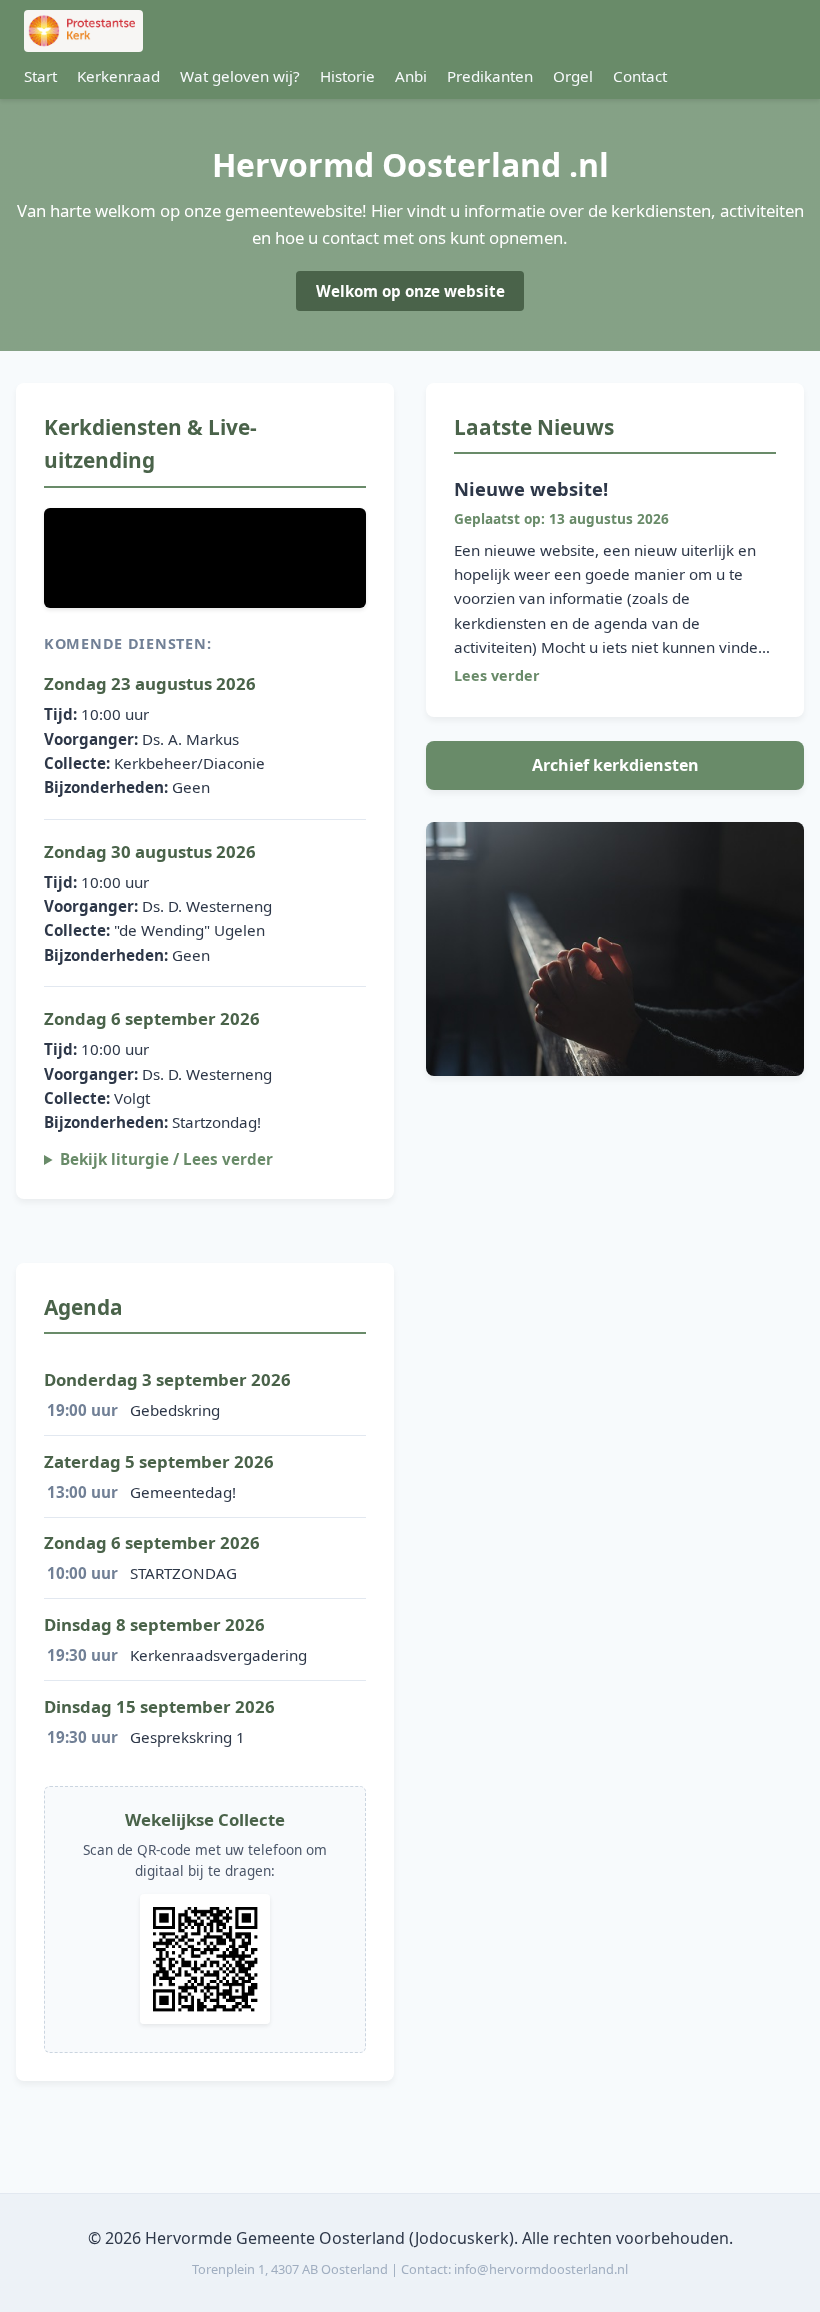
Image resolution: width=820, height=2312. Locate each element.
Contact (640, 76)
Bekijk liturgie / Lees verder (166, 1159)
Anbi (411, 76)
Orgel (573, 76)
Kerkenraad (118, 76)
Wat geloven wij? (240, 76)
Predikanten (490, 76)
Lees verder (497, 675)
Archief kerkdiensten (615, 765)
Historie (347, 76)
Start (40, 76)
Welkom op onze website (410, 291)
